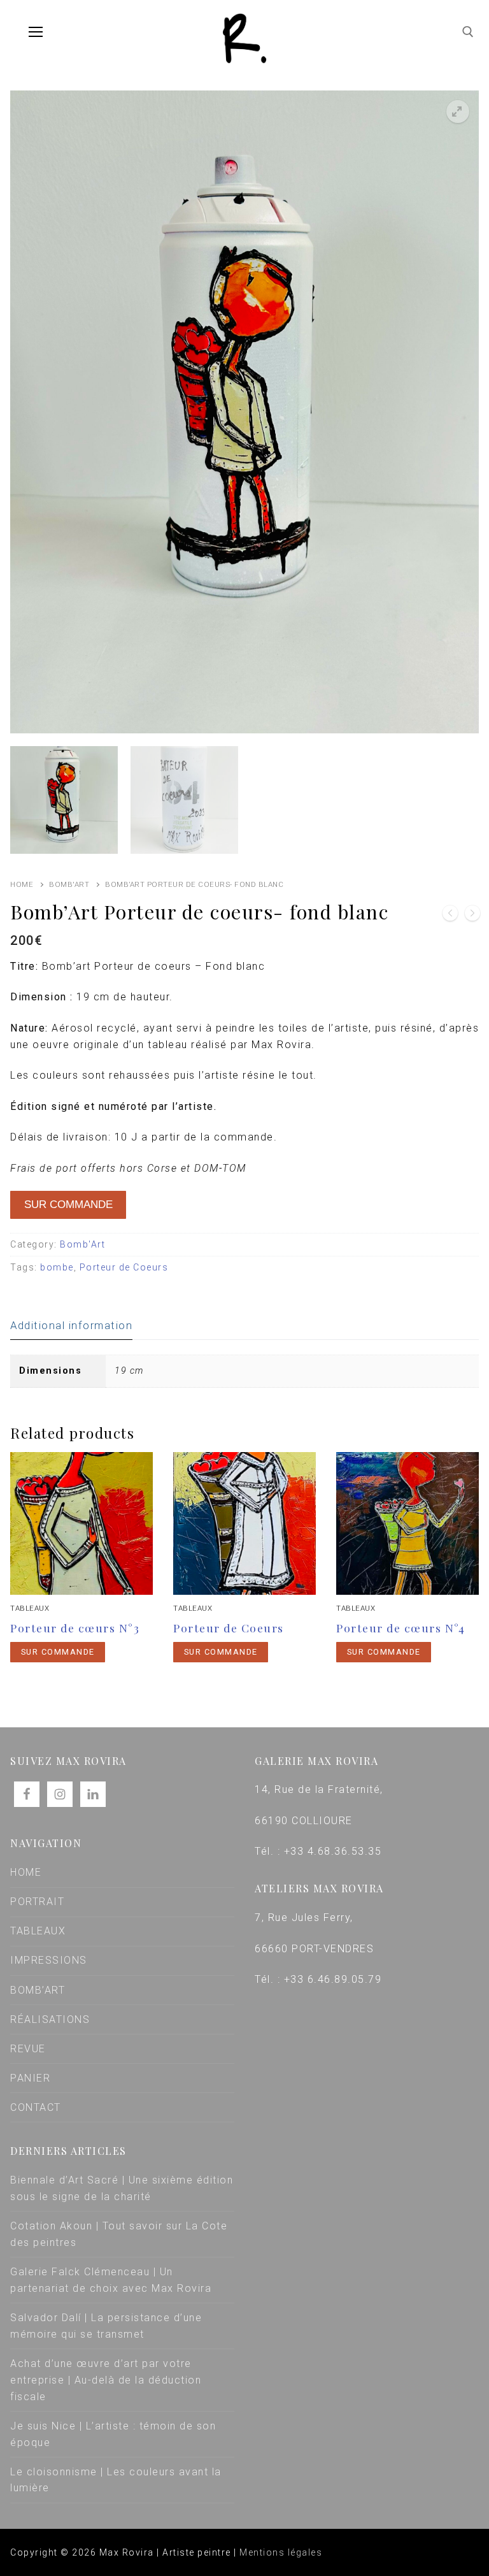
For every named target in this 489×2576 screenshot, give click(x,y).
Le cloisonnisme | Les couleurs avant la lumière (116, 2480)
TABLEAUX (38, 1931)
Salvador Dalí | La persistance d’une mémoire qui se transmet (106, 2326)
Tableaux (30, 1608)
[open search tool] (468, 32)
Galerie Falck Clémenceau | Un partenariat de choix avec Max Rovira (111, 2280)
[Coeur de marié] (450, 916)
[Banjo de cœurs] (472, 916)
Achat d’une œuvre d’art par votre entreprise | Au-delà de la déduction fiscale (106, 2380)
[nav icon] (36, 32)
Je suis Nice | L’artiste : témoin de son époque (113, 2434)
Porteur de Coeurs (124, 1267)
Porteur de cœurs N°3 (75, 1628)
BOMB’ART (38, 1990)
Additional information (71, 1325)
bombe (57, 1267)
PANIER (30, 2078)
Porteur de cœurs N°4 (400, 1628)
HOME (26, 1872)
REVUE (28, 2049)
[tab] (71, 1326)
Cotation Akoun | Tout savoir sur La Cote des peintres (119, 2234)
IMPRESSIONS (49, 1960)
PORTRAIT (37, 1902)
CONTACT (36, 2107)
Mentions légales (281, 2552)
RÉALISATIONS (50, 2019)
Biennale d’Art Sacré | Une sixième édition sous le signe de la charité (122, 2188)
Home (22, 884)
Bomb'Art (69, 884)
